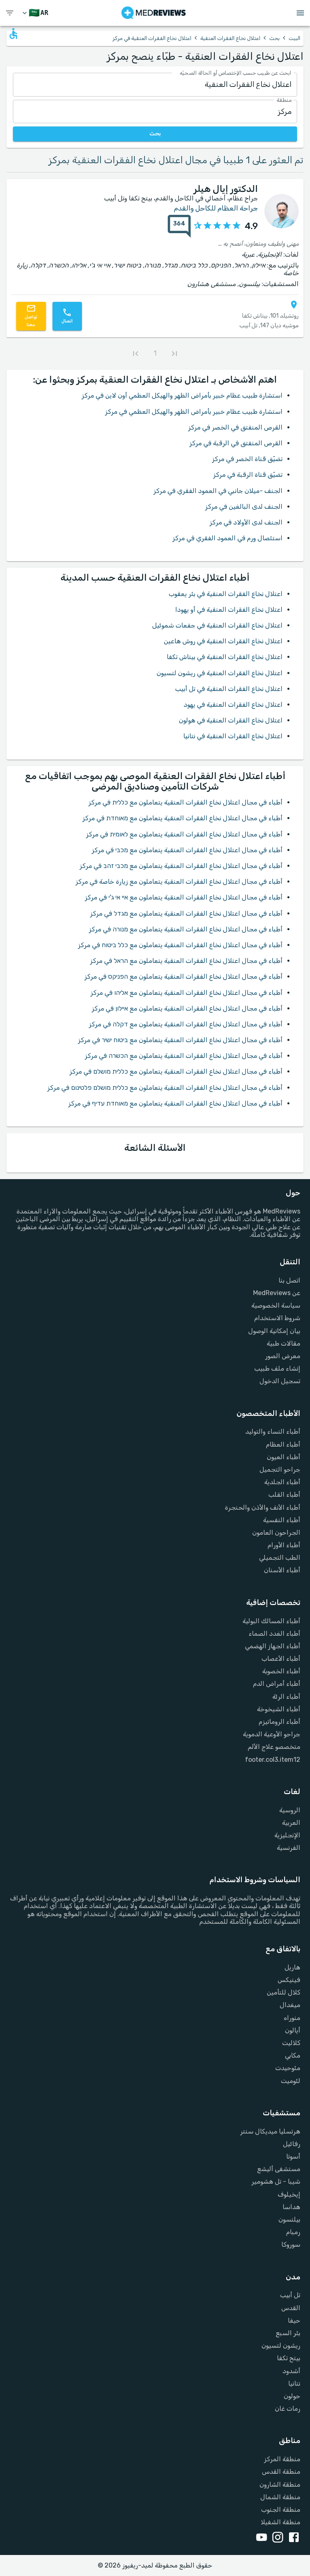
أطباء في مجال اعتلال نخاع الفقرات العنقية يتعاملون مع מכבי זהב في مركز (181, 866)
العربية (291, 1823)
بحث (274, 38)
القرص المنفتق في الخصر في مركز (235, 427)
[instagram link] (276, 2538)
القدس (291, 2308)
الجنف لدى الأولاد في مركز (246, 522)
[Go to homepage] (154, 13)
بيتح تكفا (289, 2358)
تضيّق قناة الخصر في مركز (247, 459)
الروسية (290, 1810)
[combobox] (155, 85)
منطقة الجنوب (281, 2510)
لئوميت (291, 2081)
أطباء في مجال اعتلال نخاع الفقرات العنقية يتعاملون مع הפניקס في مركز (183, 976)
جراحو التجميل (280, 1469)
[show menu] (10, 13)
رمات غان (288, 2409)
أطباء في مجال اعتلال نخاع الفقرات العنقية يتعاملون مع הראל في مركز (186, 961)
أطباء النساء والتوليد (273, 1431)
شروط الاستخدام (277, 1318)
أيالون (293, 2030)
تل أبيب (290, 2295)
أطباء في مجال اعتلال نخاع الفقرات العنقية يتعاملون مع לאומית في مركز (184, 834)
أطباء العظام (283, 1444)
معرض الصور (283, 1356)
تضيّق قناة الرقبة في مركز (248, 475)
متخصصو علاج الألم (274, 1747)
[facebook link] (292, 2538)
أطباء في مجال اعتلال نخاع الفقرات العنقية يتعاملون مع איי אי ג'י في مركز (184, 897)
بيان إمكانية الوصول (274, 1331)
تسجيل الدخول (280, 1381)
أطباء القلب (284, 1494)
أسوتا (293, 2156)
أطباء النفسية (282, 1520)
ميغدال (290, 2005)
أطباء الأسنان (282, 1570)
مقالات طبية (284, 1343)
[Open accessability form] (13, 34)
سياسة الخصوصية (276, 1305)
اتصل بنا (289, 1280)
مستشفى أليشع (279, 2169)
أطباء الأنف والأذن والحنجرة (263, 1507)
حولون (292, 2396)
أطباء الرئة (286, 1697)
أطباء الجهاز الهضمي (273, 1646)
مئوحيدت (288, 2068)
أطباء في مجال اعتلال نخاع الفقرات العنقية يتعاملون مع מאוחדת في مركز (182, 818)
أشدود (291, 2371)
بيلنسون (289, 2219)
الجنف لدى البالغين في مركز (244, 507)
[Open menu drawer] (300, 13)
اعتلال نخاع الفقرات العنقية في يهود (233, 705)
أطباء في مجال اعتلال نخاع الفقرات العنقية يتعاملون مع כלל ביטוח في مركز (180, 945)
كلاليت (291, 2043)
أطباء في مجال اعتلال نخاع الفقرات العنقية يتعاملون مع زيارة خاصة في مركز (179, 881)
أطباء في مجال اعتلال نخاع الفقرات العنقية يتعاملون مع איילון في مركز (187, 1008)
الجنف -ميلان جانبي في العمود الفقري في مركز (218, 491)
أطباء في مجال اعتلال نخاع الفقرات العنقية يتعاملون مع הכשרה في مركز (184, 1056)
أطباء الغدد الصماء (274, 1633)
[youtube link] (260, 2538)
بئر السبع (288, 2333)
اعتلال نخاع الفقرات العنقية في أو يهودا (229, 610)
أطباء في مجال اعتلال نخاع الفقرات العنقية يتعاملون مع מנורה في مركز (186, 929)
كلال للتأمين (284, 1992)
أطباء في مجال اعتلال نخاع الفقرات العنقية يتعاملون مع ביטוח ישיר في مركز (180, 1040)
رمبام (293, 2232)
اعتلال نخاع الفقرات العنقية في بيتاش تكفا (225, 657)
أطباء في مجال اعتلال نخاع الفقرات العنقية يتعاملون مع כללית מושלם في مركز (176, 1071)
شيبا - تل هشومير (276, 2181)
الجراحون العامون (276, 1532)
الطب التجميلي (280, 1558)
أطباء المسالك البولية (271, 1621)
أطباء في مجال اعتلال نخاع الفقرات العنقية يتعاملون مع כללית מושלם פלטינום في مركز (165, 1088)
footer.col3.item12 (273, 1760)
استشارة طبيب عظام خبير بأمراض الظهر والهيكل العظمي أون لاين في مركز (182, 395)
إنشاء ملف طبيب (277, 1368)
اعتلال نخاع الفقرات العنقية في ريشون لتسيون (220, 673)
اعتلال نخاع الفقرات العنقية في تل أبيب (229, 689)
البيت (294, 38)
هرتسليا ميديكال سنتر (270, 2131)
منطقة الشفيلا (281, 2522)
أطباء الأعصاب (281, 1659)
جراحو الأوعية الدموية (272, 1734)
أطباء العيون (284, 1457)
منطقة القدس (281, 2472)
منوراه (292, 2018)
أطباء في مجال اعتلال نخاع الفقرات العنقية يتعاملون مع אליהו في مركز (186, 993)
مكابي (293, 2055)
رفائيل (292, 2144)
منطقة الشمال (280, 2497)
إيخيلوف (289, 2194)
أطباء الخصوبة (281, 1671)
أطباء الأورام (284, 1545)
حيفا (294, 2320)
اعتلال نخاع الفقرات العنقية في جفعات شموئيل (217, 625)
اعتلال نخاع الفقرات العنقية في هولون (231, 720)
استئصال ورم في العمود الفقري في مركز (227, 538)
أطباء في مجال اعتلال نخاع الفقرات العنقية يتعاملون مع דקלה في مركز (186, 1024)
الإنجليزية (287, 1835)
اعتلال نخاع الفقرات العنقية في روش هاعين (223, 641)
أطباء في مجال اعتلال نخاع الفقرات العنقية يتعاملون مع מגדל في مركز (186, 913)
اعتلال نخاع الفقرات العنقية (230, 38)
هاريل (292, 1967)
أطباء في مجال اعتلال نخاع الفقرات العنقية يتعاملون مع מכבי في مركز (187, 850)
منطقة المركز (282, 2459)
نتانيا (294, 2383)
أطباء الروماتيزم (280, 1722)
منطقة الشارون (280, 2484)
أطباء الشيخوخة (279, 1709)
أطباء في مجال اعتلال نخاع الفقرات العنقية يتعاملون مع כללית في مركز (185, 802)
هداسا (291, 2207)
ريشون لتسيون (281, 2345)
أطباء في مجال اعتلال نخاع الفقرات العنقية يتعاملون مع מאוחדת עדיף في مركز (175, 1103)
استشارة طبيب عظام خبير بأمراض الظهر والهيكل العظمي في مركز (194, 412)
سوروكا (291, 2244)
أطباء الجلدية (282, 1482)
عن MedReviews (277, 1293)
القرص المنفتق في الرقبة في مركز (236, 443)
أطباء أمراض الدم (277, 1684)
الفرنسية (289, 1848)
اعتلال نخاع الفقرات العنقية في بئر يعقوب (226, 594)
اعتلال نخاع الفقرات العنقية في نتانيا (233, 736)
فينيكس (289, 1980)
